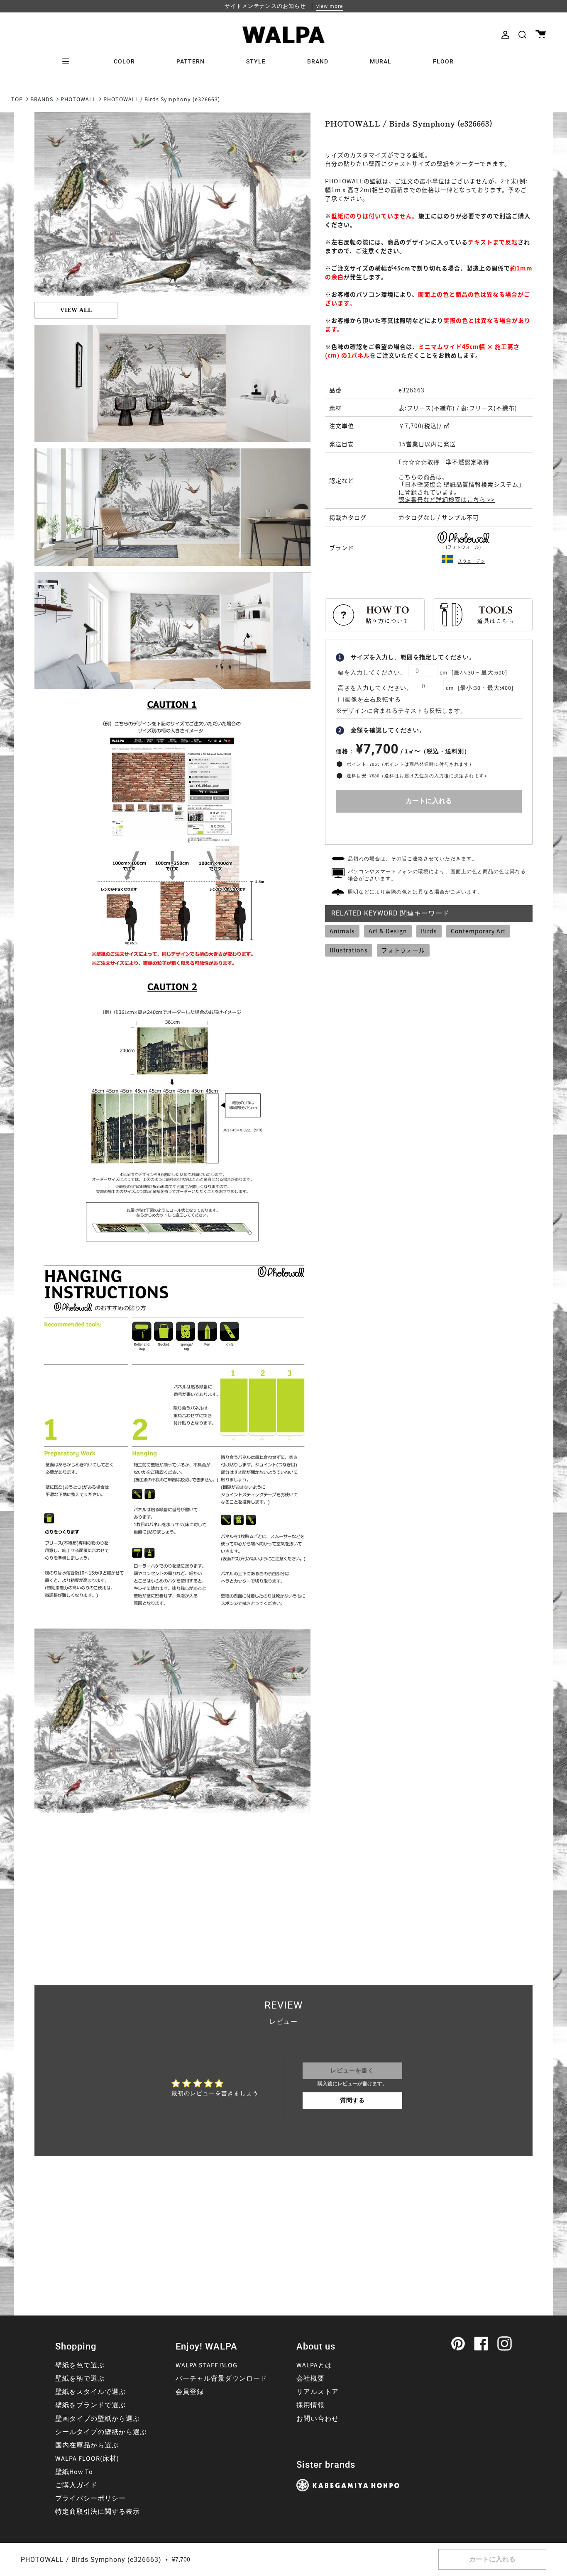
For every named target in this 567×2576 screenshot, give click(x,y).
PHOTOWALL (78, 100)
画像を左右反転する (373, 700)
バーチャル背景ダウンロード (221, 2379)
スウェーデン (472, 561)
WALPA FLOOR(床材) (87, 2459)
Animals (342, 931)
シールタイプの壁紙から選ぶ (101, 2432)
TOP (17, 100)
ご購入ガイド (76, 2485)
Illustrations (349, 950)
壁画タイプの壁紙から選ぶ (98, 2419)
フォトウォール (403, 950)
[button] (522, 35)
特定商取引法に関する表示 (98, 2512)
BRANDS (42, 100)
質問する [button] (352, 2101)
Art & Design (388, 931)
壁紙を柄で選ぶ (80, 2379)
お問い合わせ (318, 2419)
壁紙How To (74, 2472)
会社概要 (310, 2379)
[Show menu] (68, 61)
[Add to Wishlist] (429, 827)
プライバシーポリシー (90, 2498)
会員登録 (190, 2392)
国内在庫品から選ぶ (87, 2445)
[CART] (541, 35)
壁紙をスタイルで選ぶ (90, 2392)
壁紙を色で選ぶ (80, 2365)
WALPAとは (314, 2365)
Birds (429, 931)
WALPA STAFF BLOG (207, 2365)
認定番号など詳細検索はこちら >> (447, 499)
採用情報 (310, 2405)
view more (330, 6)
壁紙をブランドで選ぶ (90, 2405)
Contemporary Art (478, 931)
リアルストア (318, 2392)
